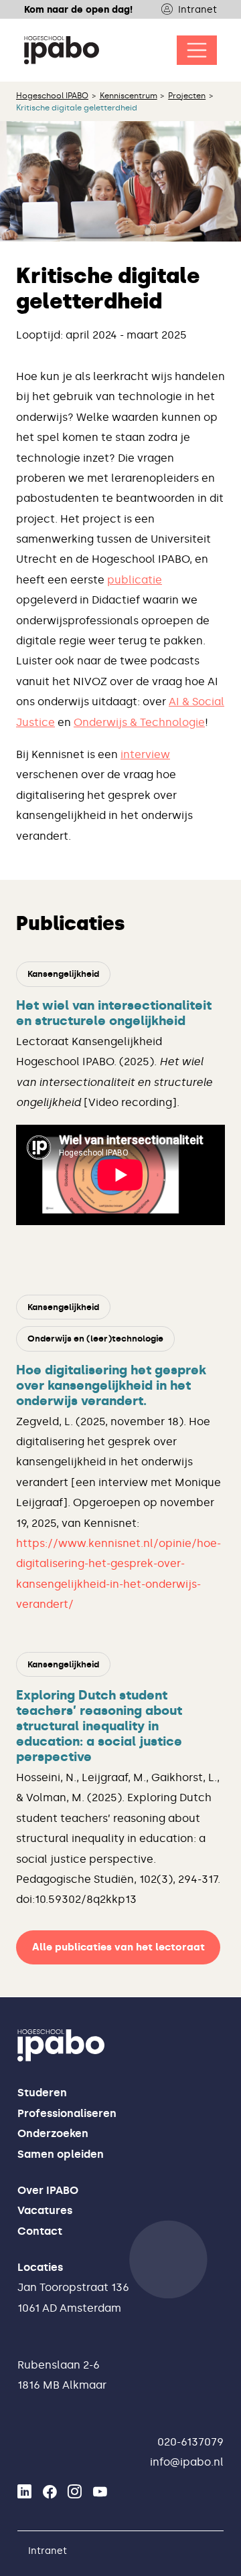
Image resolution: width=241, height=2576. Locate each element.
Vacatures (45, 2210)
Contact (40, 2231)
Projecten (187, 96)
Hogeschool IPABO (52, 96)
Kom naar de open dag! (78, 9)
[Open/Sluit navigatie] (197, 50)
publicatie (135, 580)
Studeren (42, 2093)
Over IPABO (48, 2190)
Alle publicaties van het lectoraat (118, 1947)
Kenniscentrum (129, 96)
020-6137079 (190, 2442)
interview (145, 754)
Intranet (197, 9)
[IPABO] (62, 50)
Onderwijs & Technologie (139, 722)
